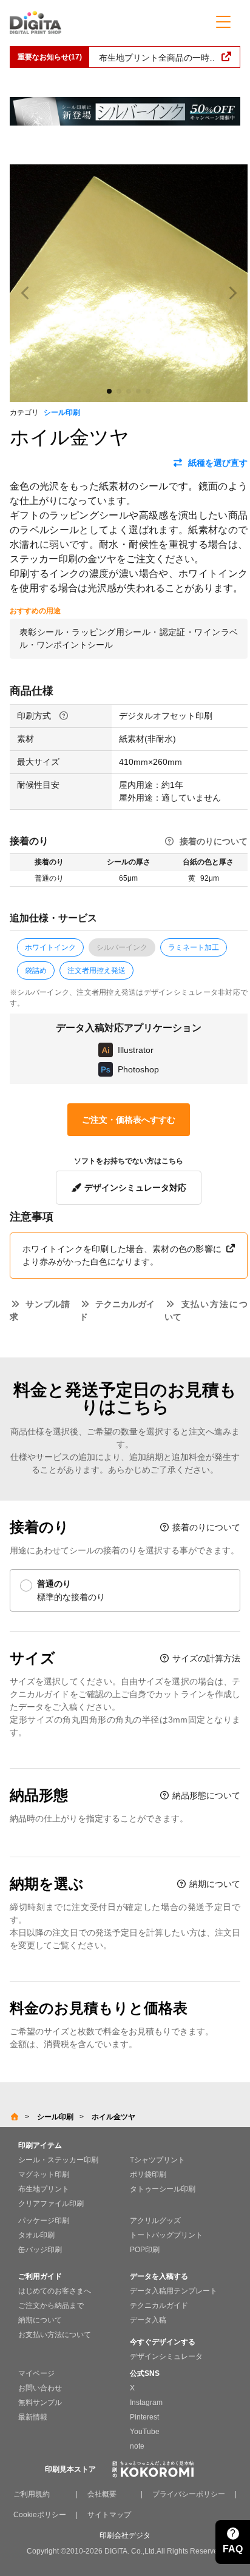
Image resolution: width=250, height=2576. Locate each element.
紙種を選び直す (218, 463)
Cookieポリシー (40, 2515)
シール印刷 (62, 412)
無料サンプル (40, 2403)
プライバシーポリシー (189, 2494)
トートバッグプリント (166, 2235)
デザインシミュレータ (166, 2356)
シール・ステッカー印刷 (58, 2160)
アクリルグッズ (155, 2221)
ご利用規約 (32, 2494)
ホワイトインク (50, 947)
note (137, 2446)
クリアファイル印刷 (51, 2204)
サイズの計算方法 (205, 1658)
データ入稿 (148, 2320)
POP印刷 (145, 2250)
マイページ (36, 2373)
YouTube (145, 2432)
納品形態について (205, 1795)
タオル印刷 (36, 2235)
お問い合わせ (40, 2388)
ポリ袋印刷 (148, 2174)
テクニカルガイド (159, 2305)
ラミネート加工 (194, 947)
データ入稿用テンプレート (174, 2291)
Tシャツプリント (157, 2160)
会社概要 (102, 2494)
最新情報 (33, 2417)
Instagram (146, 2403)
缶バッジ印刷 (40, 2250)
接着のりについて (214, 841)
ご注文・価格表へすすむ (129, 1120)
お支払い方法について (55, 2335)
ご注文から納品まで (51, 2305)
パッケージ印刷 (44, 2221)
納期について (214, 1884)
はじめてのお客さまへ (55, 2291)
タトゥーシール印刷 (163, 2189)
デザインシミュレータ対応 (134, 1188)
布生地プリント (44, 2189)
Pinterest (144, 2417)
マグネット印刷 (44, 2174)
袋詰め (36, 970)
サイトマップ (109, 2515)
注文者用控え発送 (96, 970)
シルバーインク (122, 947)
